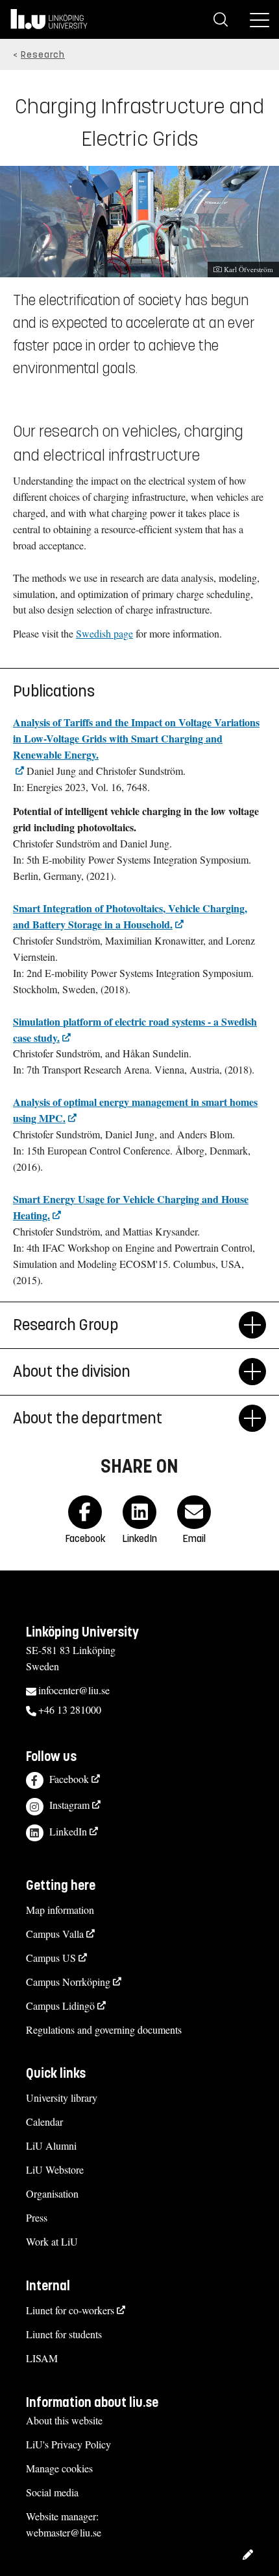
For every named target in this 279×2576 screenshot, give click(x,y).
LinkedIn (68, 1831)
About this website (64, 2420)
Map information (60, 1910)
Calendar (44, 2122)
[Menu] (260, 19)
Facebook (69, 1779)
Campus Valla (55, 1934)
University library (62, 2098)
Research (43, 55)
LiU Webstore (55, 2169)
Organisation (52, 2193)
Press (37, 2217)
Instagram (69, 1805)
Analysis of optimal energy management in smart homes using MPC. (135, 1110)
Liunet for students (64, 2334)
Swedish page (104, 633)
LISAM (42, 2358)
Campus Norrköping (68, 1982)
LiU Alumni (51, 2145)
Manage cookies (59, 2468)
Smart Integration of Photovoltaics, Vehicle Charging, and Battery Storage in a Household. (130, 916)
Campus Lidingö (60, 2006)
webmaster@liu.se (64, 2532)
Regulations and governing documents (104, 2030)
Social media (52, 2492)
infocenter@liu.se (74, 1690)
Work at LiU (52, 2241)
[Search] (221, 19)
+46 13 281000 (70, 1709)
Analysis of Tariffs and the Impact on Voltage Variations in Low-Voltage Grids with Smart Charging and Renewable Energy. (136, 738)
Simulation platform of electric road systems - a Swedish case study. (135, 1029)
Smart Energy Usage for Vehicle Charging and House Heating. (131, 1207)
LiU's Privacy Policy (68, 2444)
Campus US (51, 1958)
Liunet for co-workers (70, 2310)
